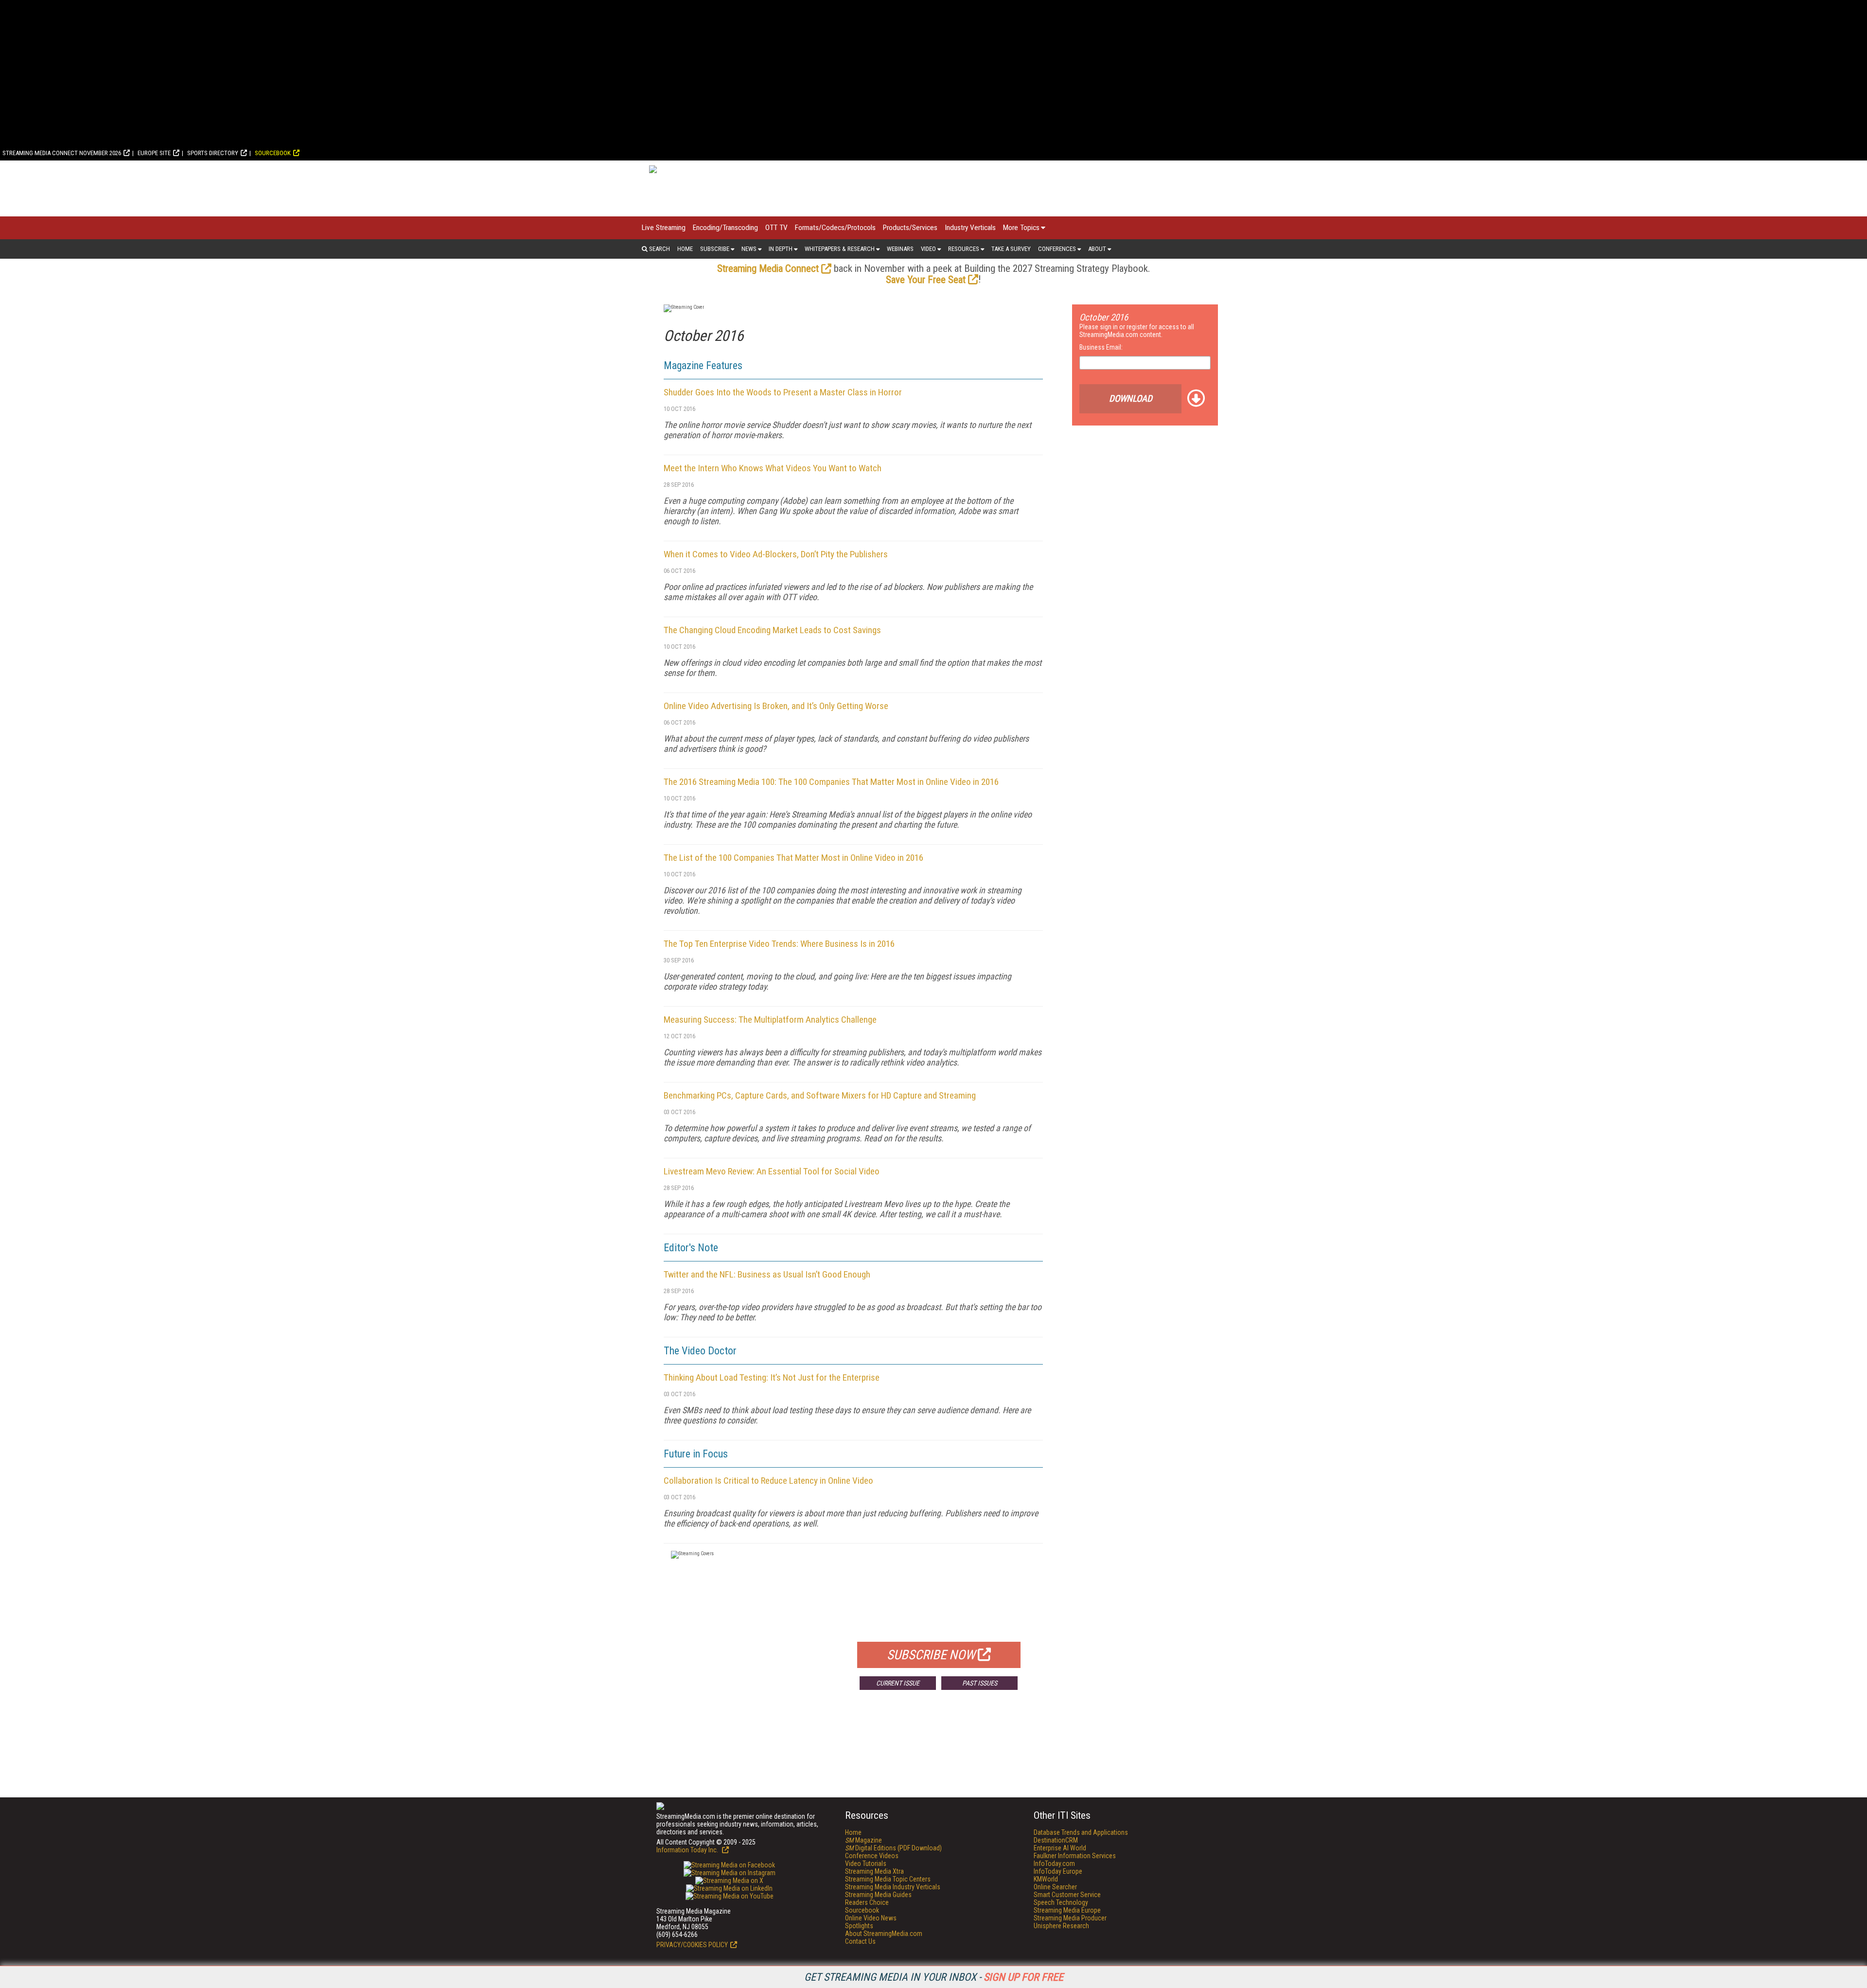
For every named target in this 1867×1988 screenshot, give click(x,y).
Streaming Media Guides (878, 1895)
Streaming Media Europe (1067, 1910)
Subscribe (715, 249)
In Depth (781, 249)
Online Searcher (1055, 1887)
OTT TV (776, 228)
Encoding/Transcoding (725, 228)
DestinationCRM (1056, 1840)
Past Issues (980, 1683)
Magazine (863, 1840)
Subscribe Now (931, 1655)
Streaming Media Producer (1070, 1918)
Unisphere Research (1061, 1926)
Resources (964, 249)
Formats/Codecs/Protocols (835, 228)
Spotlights (859, 1926)
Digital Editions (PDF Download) (893, 1848)
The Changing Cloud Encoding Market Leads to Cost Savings (772, 630)
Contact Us (860, 1941)
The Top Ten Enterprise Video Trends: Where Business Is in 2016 (779, 944)
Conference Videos (872, 1856)
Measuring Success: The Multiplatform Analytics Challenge (770, 1020)
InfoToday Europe (1058, 1871)
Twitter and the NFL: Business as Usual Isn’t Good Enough (767, 1274)
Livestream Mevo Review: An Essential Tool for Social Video (772, 1171)
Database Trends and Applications (1081, 1832)
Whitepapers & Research (840, 249)
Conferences (1057, 249)
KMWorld (1046, 1879)
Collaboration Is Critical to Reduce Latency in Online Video (768, 1481)
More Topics (1021, 228)
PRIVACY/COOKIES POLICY (692, 1945)
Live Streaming (664, 228)
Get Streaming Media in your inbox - (934, 1977)
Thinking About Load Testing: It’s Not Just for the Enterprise (772, 1377)
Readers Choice (867, 1902)
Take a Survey (1011, 249)
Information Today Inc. (688, 1850)
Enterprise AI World (1060, 1848)
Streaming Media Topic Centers (888, 1879)
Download (1131, 399)
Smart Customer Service (1067, 1895)
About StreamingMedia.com (884, 1934)
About (1097, 249)
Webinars (900, 249)
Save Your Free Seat (926, 280)
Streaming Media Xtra (874, 1871)
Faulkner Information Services (1075, 1856)
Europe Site (154, 153)
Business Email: (1101, 347)
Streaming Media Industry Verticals (893, 1887)
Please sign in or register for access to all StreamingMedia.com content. (1137, 331)
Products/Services (910, 228)
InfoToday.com (1054, 1864)
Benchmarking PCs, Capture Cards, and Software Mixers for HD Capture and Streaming (820, 1095)
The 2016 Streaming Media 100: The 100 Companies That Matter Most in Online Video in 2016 (831, 782)
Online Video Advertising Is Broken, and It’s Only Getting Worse (776, 706)
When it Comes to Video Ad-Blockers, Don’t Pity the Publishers (776, 554)
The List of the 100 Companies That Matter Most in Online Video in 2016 (793, 858)
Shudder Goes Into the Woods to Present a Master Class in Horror (783, 392)
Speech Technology (1061, 1902)
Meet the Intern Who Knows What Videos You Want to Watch (773, 468)
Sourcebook (273, 153)
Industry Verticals (970, 228)
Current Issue (898, 1683)
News (749, 249)
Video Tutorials (866, 1864)
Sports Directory (213, 153)
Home (685, 249)
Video (928, 249)
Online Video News (871, 1918)
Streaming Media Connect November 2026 (62, 153)
